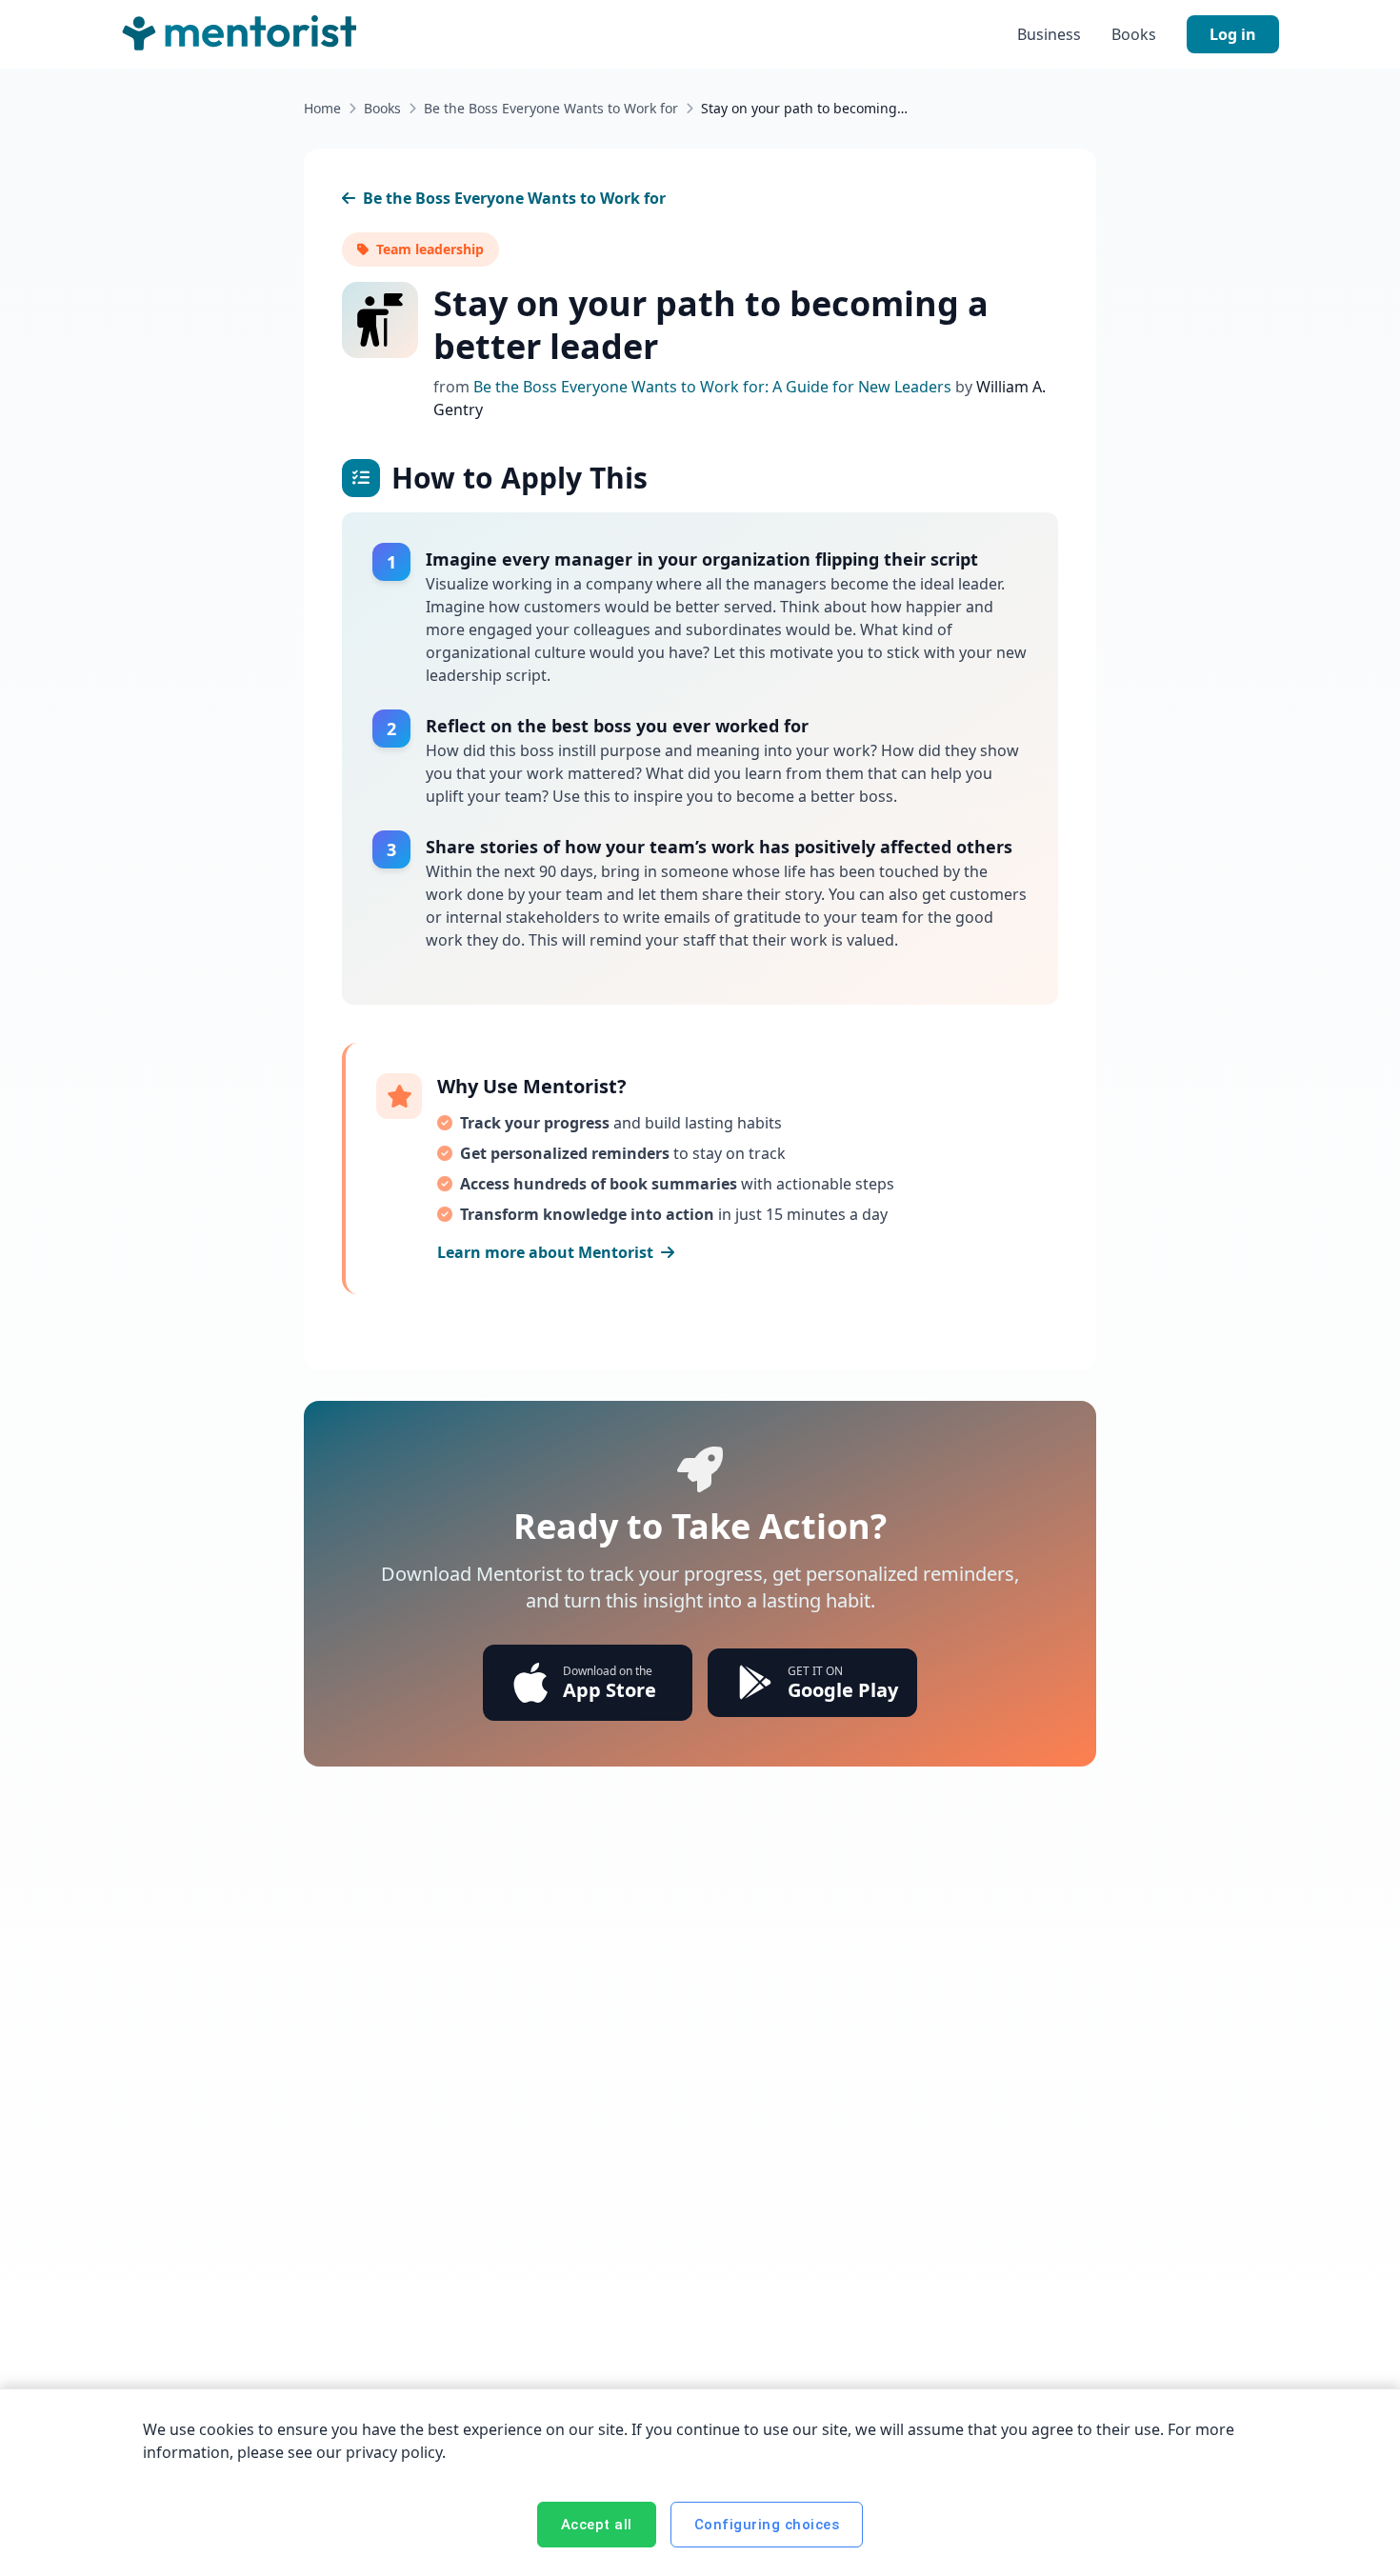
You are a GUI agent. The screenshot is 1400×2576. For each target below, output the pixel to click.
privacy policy (394, 2452)
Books (1134, 34)
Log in (1233, 34)
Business (1049, 34)
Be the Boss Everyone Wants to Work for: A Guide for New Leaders (714, 387)
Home (322, 108)
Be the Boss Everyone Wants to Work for (551, 108)
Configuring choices (767, 2525)
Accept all (597, 2525)
